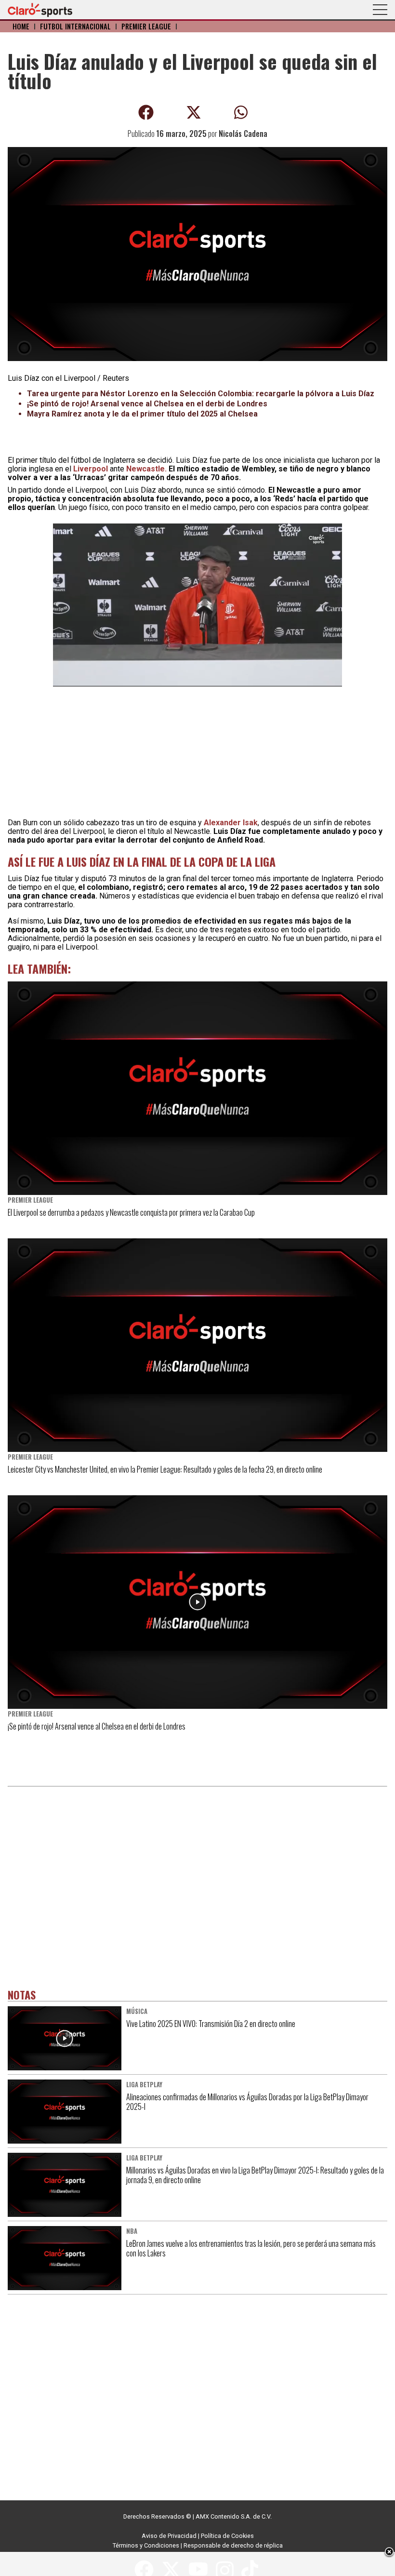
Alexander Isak (231, 823)
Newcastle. (146, 469)
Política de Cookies (227, 2536)
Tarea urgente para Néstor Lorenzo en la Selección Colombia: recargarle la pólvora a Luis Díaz (201, 394)
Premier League (146, 26)
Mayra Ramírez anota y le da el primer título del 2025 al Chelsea (142, 414)
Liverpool (91, 469)
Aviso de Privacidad (169, 2536)
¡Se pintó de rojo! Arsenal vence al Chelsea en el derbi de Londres (147, 404)
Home (21, 26)
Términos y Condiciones (146, 2545)
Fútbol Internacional (75, 26)
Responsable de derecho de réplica (233, 2545)
